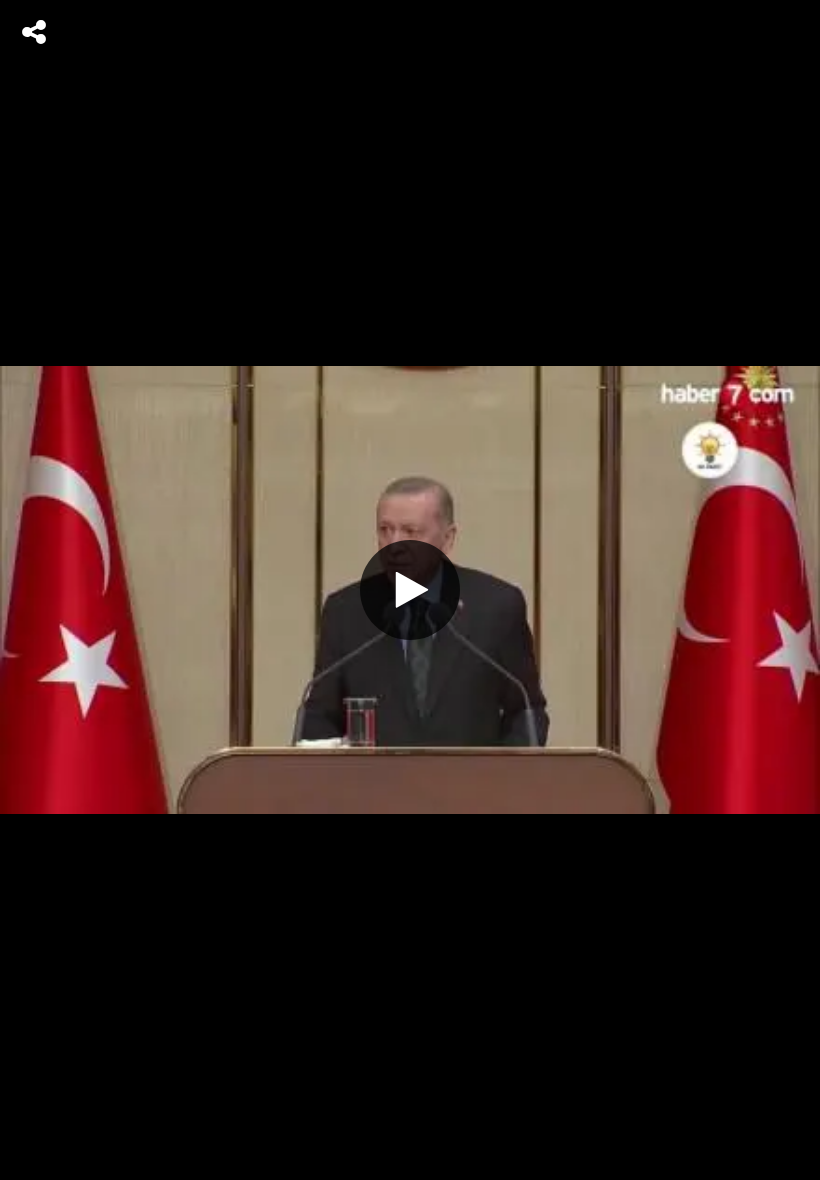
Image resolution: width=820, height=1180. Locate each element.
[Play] (410, 590)
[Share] (34, 32)
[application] (410, 590)
